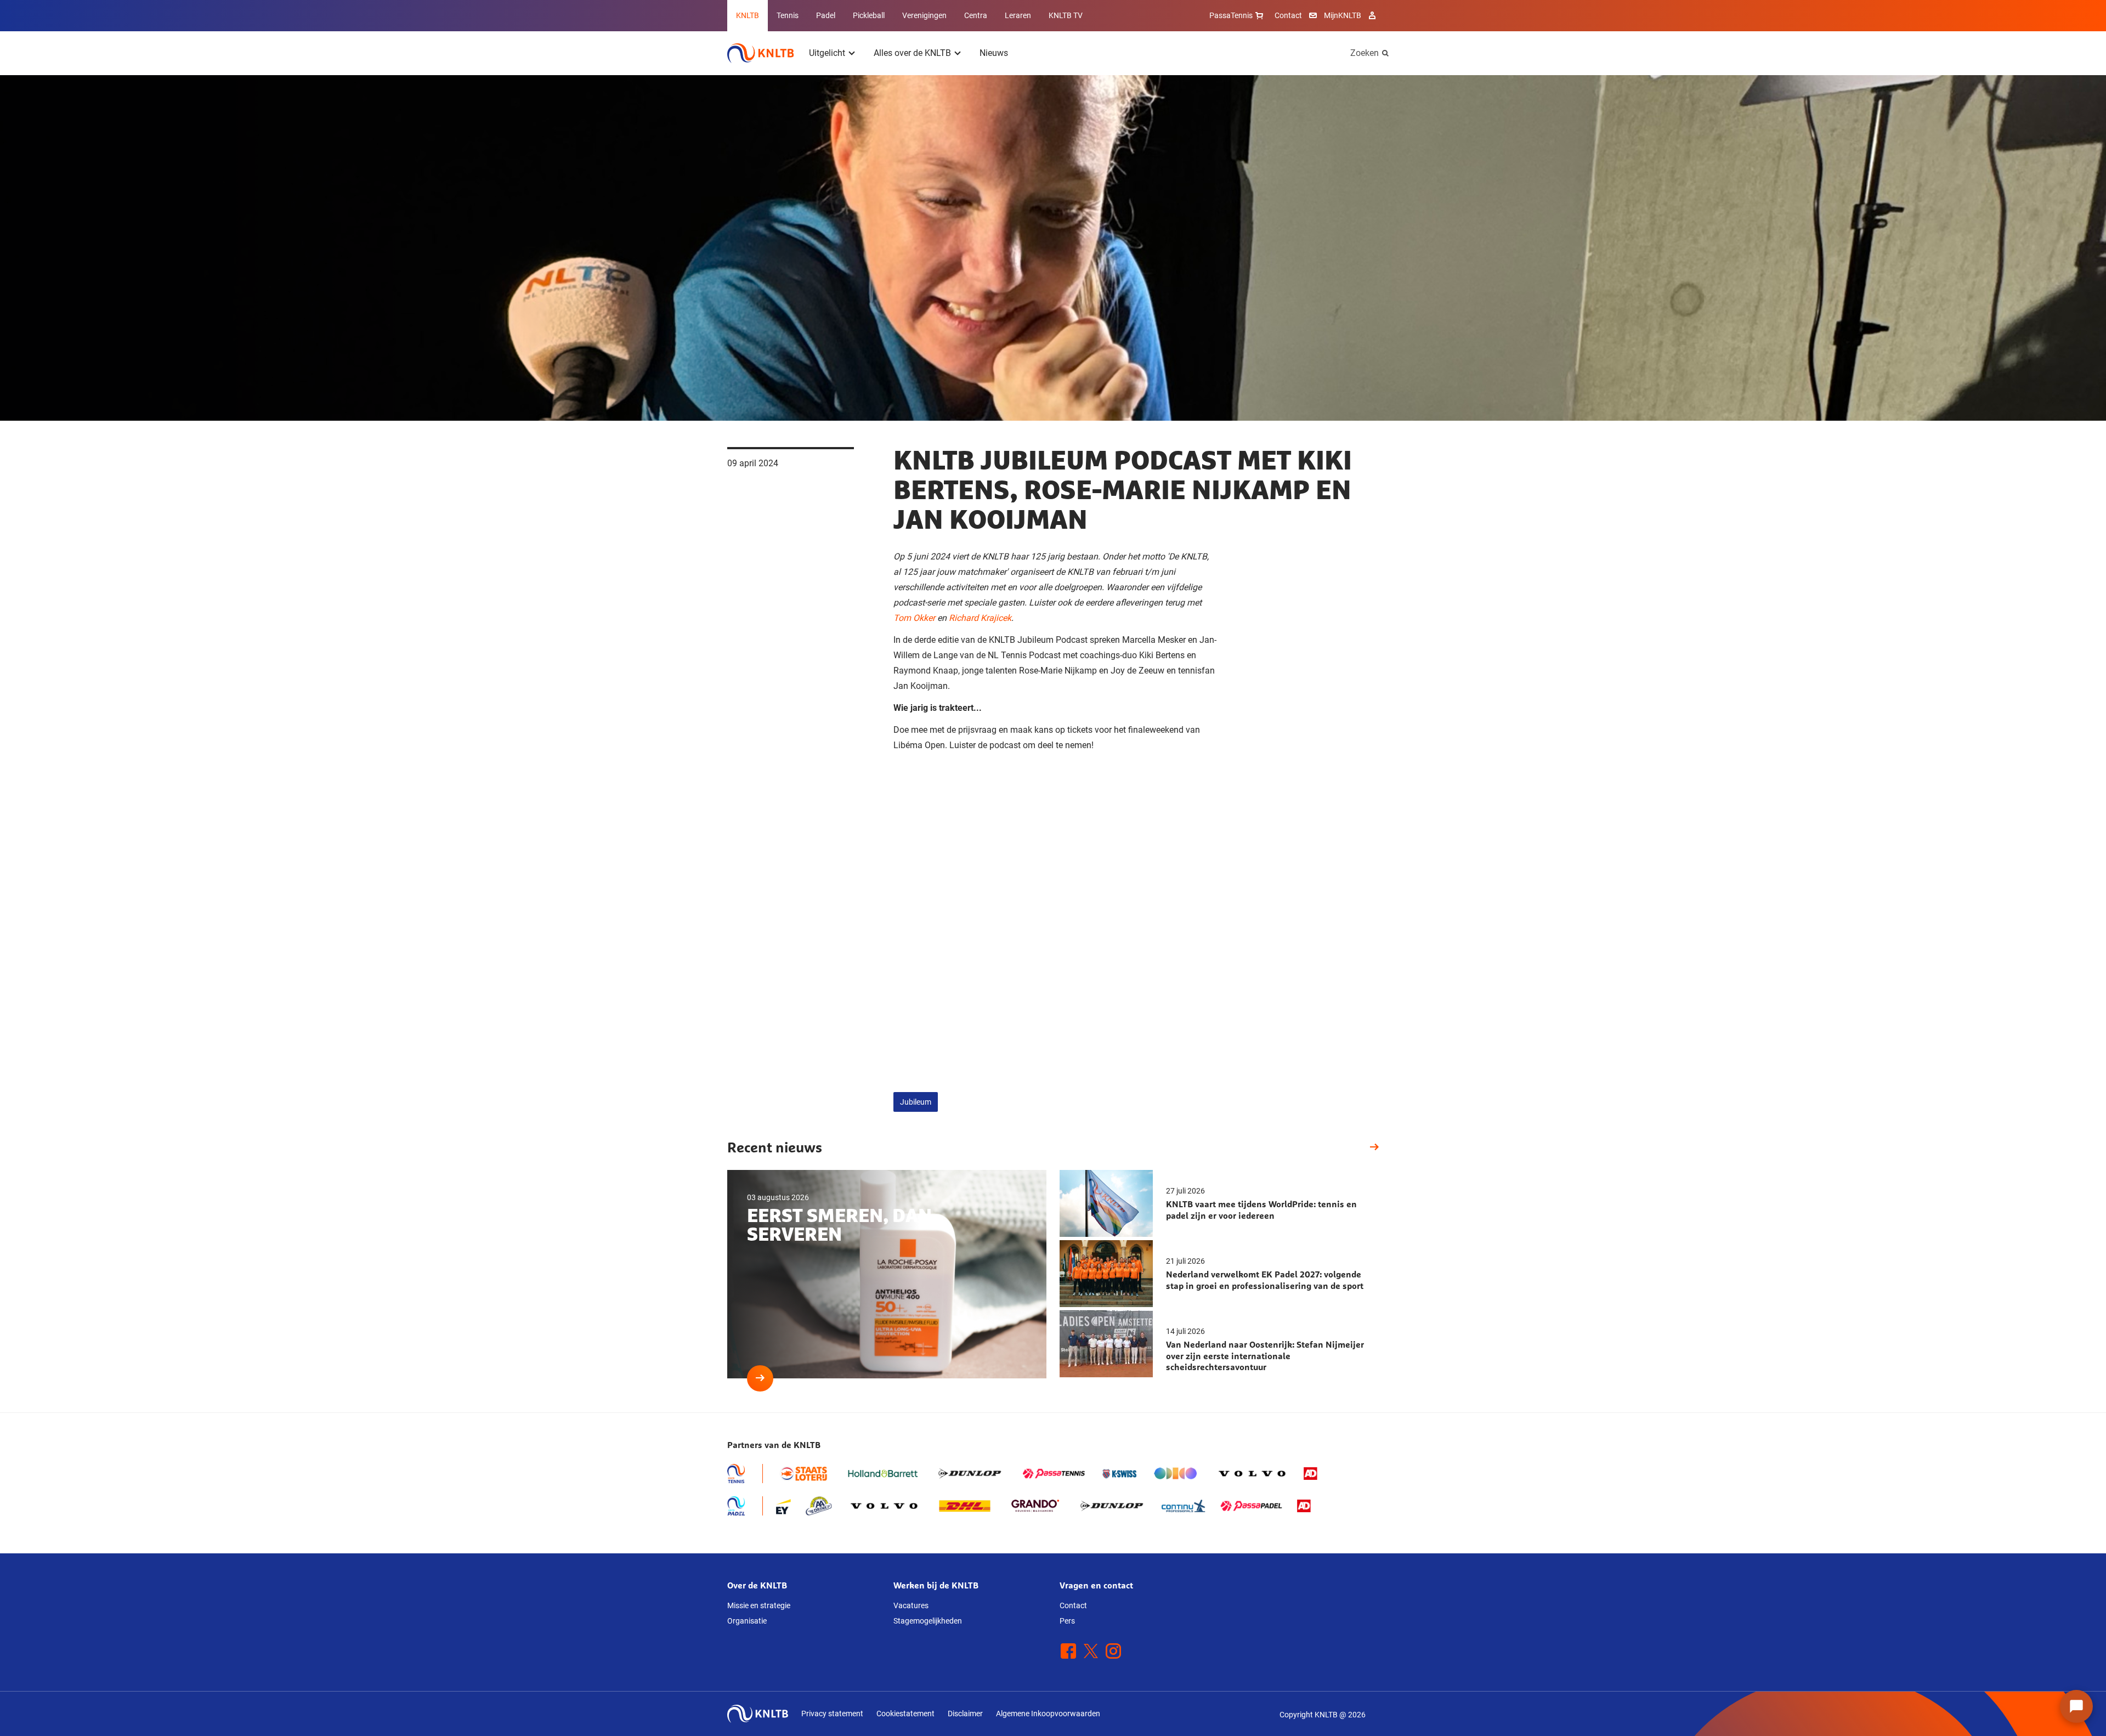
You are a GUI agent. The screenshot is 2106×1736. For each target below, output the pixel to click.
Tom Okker (914, 618)
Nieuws (994, 53)
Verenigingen (924, 15)
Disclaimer (965, 1714)
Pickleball (869, 15)
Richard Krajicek (980, 618)
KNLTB (748, 15)
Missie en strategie (759, 1605)
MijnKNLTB (1343, 15)
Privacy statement (832, 1714)
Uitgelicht (827, 53)
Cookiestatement (905, 1714)
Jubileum (916, 1102)
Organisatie (747, 1621)
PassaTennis (1231, 15)
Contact (1288, 15)
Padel (826, 15)
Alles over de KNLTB (912, 53)
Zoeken (1365, 53)
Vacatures (911, 1605)
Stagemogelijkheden (928, 1621)
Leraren (1018, 15)
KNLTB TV (1066, 15)
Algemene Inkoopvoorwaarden (1048, 1714)
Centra (976, 15)
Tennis (788, 15)
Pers (1067, 1621)
